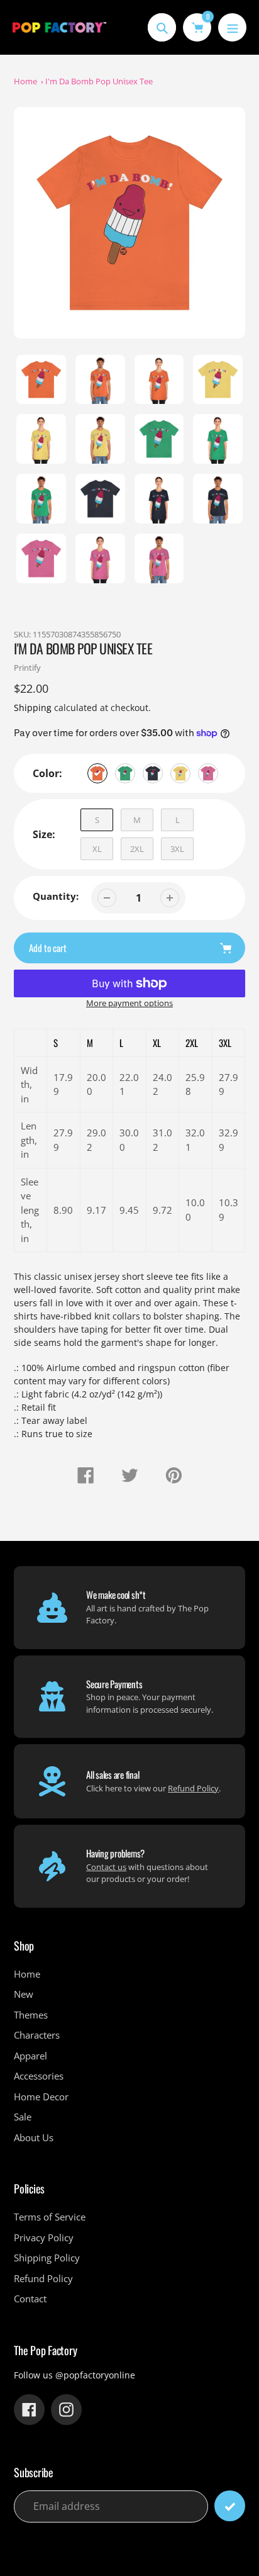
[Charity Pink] (208, 773)
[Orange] (97, 773)
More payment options (129, 1003)
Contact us (106, 1867)
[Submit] (230, 2506)
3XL (177, 849)
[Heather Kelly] (125, 773)
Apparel (30, 2056)
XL (97, 849)
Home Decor (41, 2097)
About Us (34, 2137)
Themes (31, 2015)
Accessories (39, 2076)
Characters (37, 2035)
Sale (23, 2117)
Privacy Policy (44, 2237)
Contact (30, 2299)
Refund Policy (193, 1788)
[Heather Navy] (153, 773)
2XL (137, 849)
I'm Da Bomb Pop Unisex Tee (99, 81)
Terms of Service (50, 2217)
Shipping (33, 708)
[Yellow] (180, 773)
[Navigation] (232, 27)
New (24, 1994)
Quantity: (56, 896)
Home (25, 81)
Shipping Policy (47, 2258)
